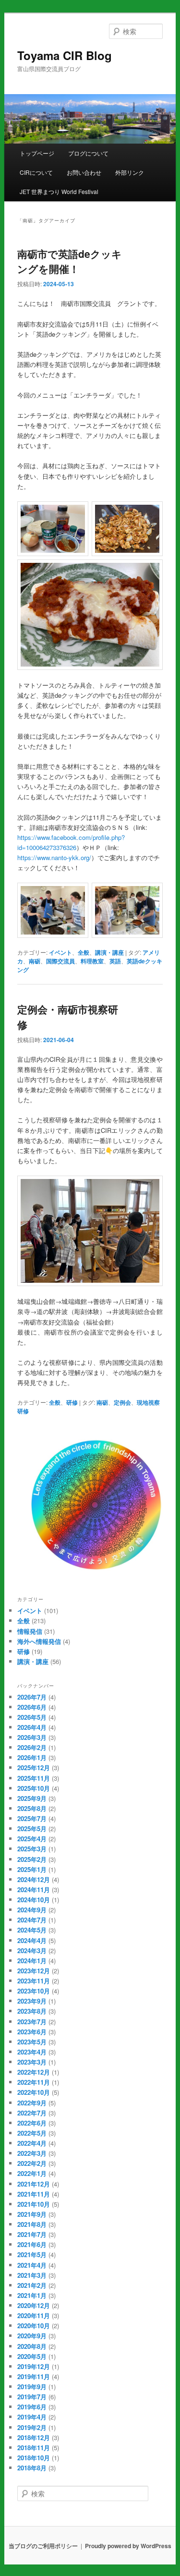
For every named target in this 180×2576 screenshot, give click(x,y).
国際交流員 (60, 961)
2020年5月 (32, 2356)
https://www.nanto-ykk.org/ (54, 857)
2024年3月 (32, 1950)
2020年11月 (34, 2315)
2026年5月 (32, 1717)
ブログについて (88, 153)
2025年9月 (32, 1798)
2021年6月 (32, 2244)
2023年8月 (32, 2011)
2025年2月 (32, 1859)
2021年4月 (32, 2265)
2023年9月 (32, 2001)
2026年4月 (32, 1727)
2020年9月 (32, 2336)
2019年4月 (32, 2417)
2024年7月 (32, 1920)
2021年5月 (32, 2254)
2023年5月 (32, 2042)
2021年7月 (32, 2234)
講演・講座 (109, 952)
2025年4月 (32, 1839)
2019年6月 (32, 2407)
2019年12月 (34, 2366)
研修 (72, 1402)
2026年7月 (32, 1697)
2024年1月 (32, 1961)
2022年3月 (32, 2153)
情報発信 (30, 1631)
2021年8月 (32, 2224)
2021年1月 (32, 2295)
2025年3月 (32, 1849)
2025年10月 (34, 1788)
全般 (84, 952)
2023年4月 (32, 2052)
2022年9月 (32, 2103)
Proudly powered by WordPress (128, 2546)
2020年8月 (32, 2346)
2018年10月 (34, 2458)
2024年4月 (32, 1940)
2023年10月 (34, 1991)
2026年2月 (32, 1747)
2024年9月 (32, 1910)
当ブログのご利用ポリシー (43, 2546)
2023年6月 (32, 2032)
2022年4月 (32, 2143)
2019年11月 (34, 2376)
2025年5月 (32, 1829)
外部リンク (130, 172)
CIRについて (36, 172)
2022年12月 (34, 2072)
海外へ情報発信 (39, 1641)
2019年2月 (32, 2427)
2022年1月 (32, 2173)
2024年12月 (34, 1879)
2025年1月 (32, 1869)
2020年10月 (34, 2326)
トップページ (37, 153)
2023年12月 (34, 1971)
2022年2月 (32, 2163)
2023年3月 (32, 2062)
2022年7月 (32, 2113)
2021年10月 (34, 2204)
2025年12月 (34, 1768)
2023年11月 (34, 1981)
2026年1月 (32, 1757)
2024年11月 (34, 1889)
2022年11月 (34, 2082)
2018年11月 (34, 2448)
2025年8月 (32, 1808)
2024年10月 (34, 1900)
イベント (60, 952)
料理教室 (92, 961)
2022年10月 (34, 2092)
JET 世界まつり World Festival (59, 191)
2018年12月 (34, 2437)
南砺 (35, 961)
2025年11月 (34, 1778)
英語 (115, 961)
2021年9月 (32, 2214)
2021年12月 (34, 2184)
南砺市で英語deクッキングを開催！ (70, 261)
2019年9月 (32, 2387)
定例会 (122, 1402)
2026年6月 (32, 1707)
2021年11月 (34, 2194)
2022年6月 (32, 2123)
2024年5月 (32, 1930)
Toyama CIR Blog (65, 55)
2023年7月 (32, 2022)
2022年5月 (32, 2133)
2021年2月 (32, 2285)
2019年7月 (32, 2397)
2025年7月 (32, 1818)
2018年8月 (32, 2468)
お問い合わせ (84, 172)
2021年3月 (32, 2275)
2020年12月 (34, 2305)
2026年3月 (32, 1737)
